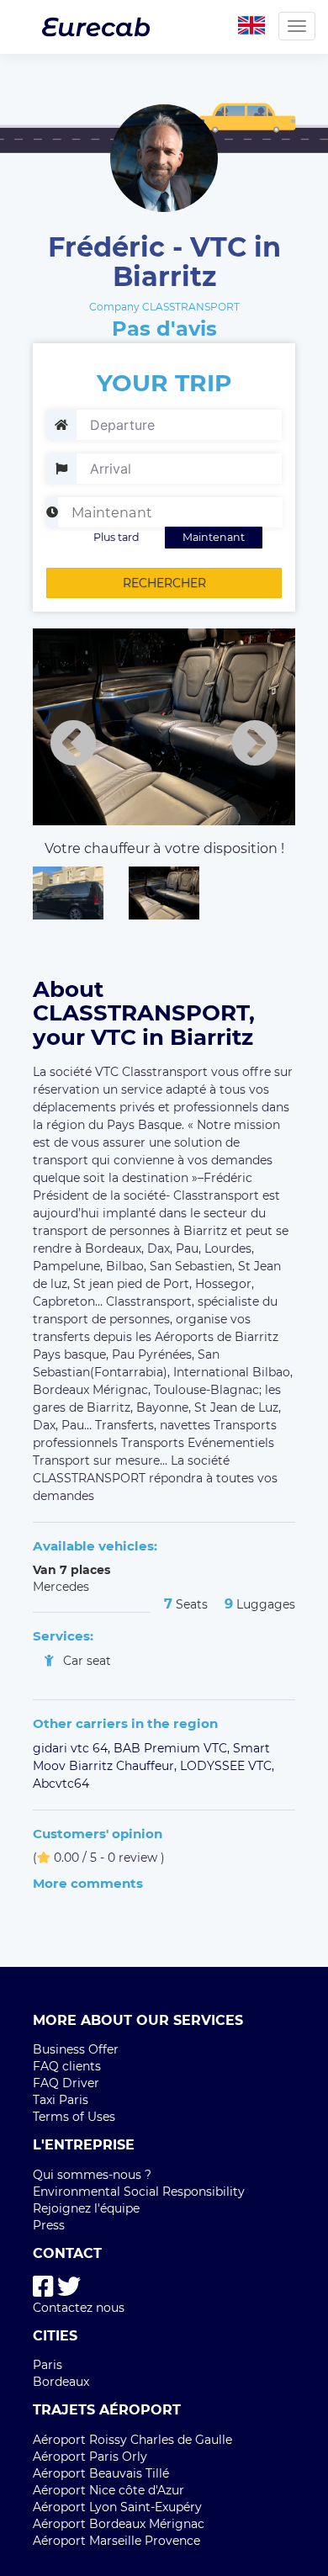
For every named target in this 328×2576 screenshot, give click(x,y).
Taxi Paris (61, 2100)
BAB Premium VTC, (173, 1748)
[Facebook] (43, 2287)
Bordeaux (61, 2382)
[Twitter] (69, 2287)
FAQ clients (67, 2066)
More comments (88, 1883)
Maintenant (214, 537)
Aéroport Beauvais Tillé (101, 2473)
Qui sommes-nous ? (92, 2175)
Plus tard (116, 537)
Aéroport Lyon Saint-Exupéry (117, 2507)
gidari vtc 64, (73, 1748)
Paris (48, 2365)
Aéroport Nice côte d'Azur (108, 2490)
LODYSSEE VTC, (227, 1766)
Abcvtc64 (61, 1784)
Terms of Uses (74, 2117)
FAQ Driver (66, 2083)
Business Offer (76, 2049)
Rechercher (164, 583)
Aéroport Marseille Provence (116, 2541)
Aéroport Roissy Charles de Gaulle (132, 2440)
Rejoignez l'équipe (86, 2208)
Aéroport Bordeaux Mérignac (119, 2524)
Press (49, 2225)
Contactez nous (79, 2308)
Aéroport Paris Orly (90, 2457)
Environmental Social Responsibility (139, 2192)
